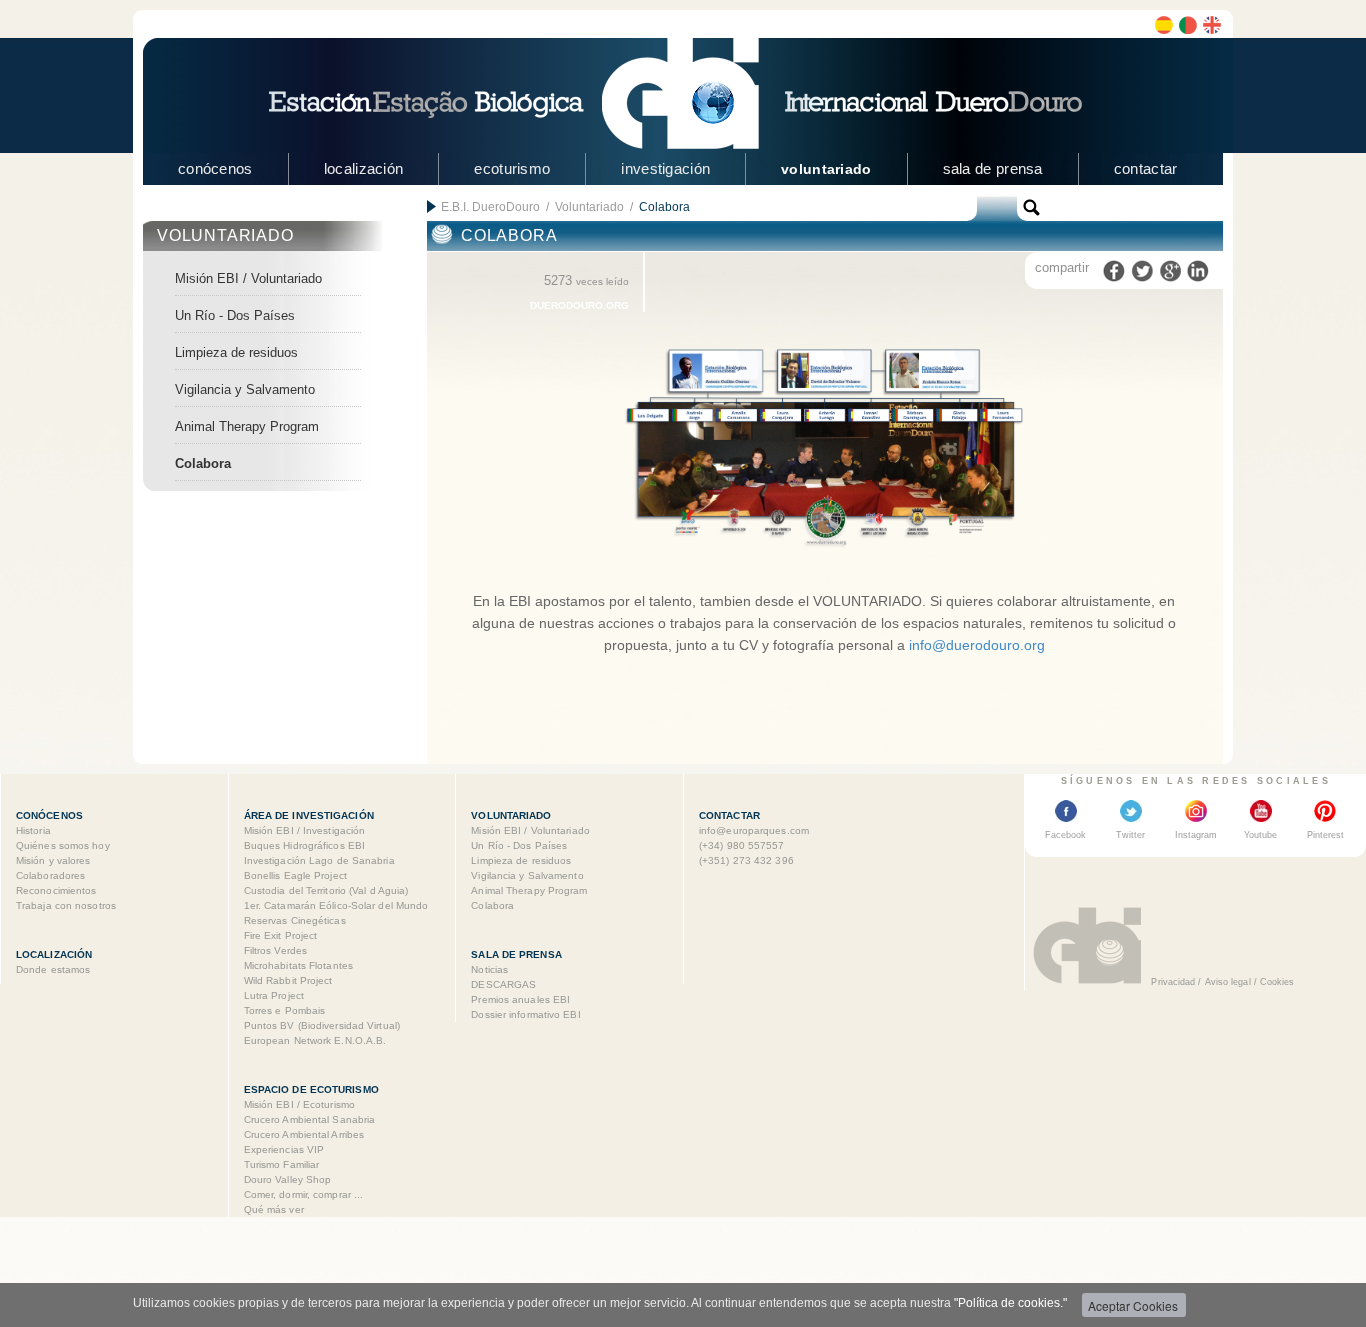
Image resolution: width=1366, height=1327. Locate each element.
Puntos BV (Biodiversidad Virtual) (322, 1025)
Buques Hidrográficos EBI (304, 845)
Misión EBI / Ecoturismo (299, 1104)
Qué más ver (274, 1209)
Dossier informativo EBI (525, 1014)
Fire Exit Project (281, 935)
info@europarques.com (754, 830)
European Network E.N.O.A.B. (315, 1040)
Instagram (1196, 835)
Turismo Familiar (282, 1164)
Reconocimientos (56, 890)
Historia (33, 830)
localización (364, 168)
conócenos (215, 168)
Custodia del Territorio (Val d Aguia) (326, 890)
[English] (1212, 25)
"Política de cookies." (1010, 1303)
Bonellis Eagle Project (295, 875)
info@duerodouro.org (977, 645)
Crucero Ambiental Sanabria (310, 1119)
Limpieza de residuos (236, 352)
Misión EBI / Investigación (305, 830)
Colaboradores (50, 875)
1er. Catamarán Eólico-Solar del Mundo (336, 905)
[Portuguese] (1188, 25)
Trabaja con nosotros (66, 905)
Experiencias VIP (284, 1149)
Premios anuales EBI (520, 999)
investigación (665, 168)
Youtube (1260, 835)
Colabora (203, 463)
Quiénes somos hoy (63, 845)
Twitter (1130, 835)
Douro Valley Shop (288, 1179)
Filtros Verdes (275, 950)
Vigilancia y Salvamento (245, 389)
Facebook (1065, 835)
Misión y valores (53, 860)
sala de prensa (993, 168)
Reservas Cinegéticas (295, 920)
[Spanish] (1164, 25)
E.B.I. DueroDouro (490, 207)
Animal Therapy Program (247, 426)
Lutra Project (274, 995)
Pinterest (1325, 835)
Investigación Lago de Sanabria (319, 860)
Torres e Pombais (285, 1010)
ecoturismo (512, 168)
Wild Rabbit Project (288, 980)
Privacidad (1173, 982)
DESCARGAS (503, 984)
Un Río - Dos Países (235, 315)
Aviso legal (1228, 982)
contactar (1146, 168)
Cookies (1277, 982)
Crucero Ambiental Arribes (304, 1134)
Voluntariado (589, 207)
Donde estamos (53, 969)
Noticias (489, 969)
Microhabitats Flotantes (298, 965)
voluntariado (826, 169)
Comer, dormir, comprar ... (304, 1194)
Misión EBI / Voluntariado (248, 278)
